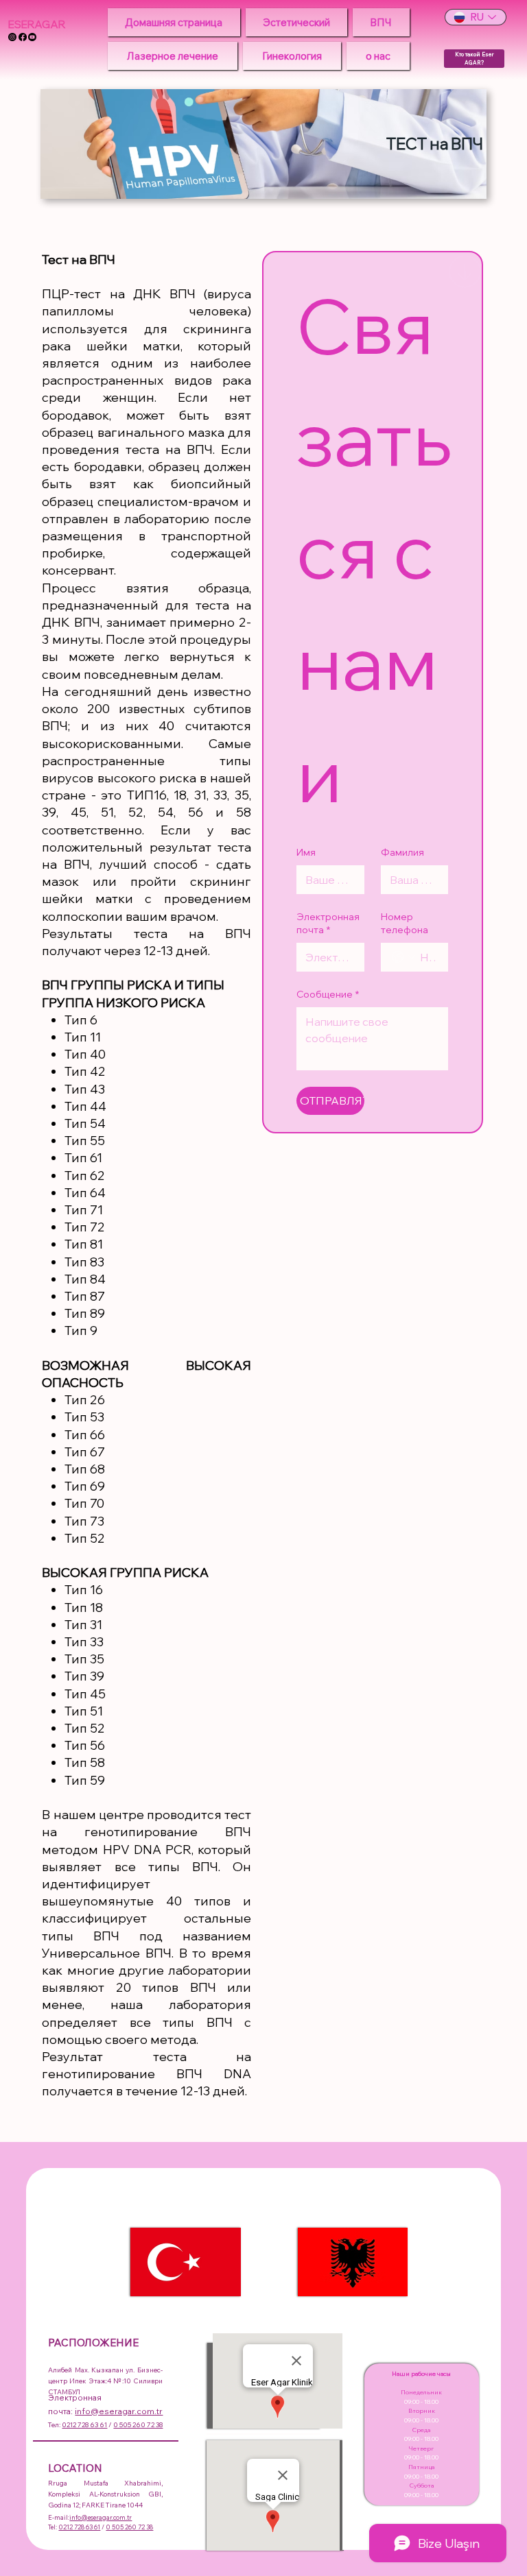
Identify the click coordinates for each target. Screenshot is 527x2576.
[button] (297, 22)
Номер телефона (405, 924)
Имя (306, 852)
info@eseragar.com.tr (119, 2411)
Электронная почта (328, 924)
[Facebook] (23, 37)
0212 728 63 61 (84, 2425)
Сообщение (328, 994)
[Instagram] (12, 37)
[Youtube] (32, 37)
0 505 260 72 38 (138, 2425)
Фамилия (402, 852)
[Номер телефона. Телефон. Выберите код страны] (403, 957)
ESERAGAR (37, 24)
